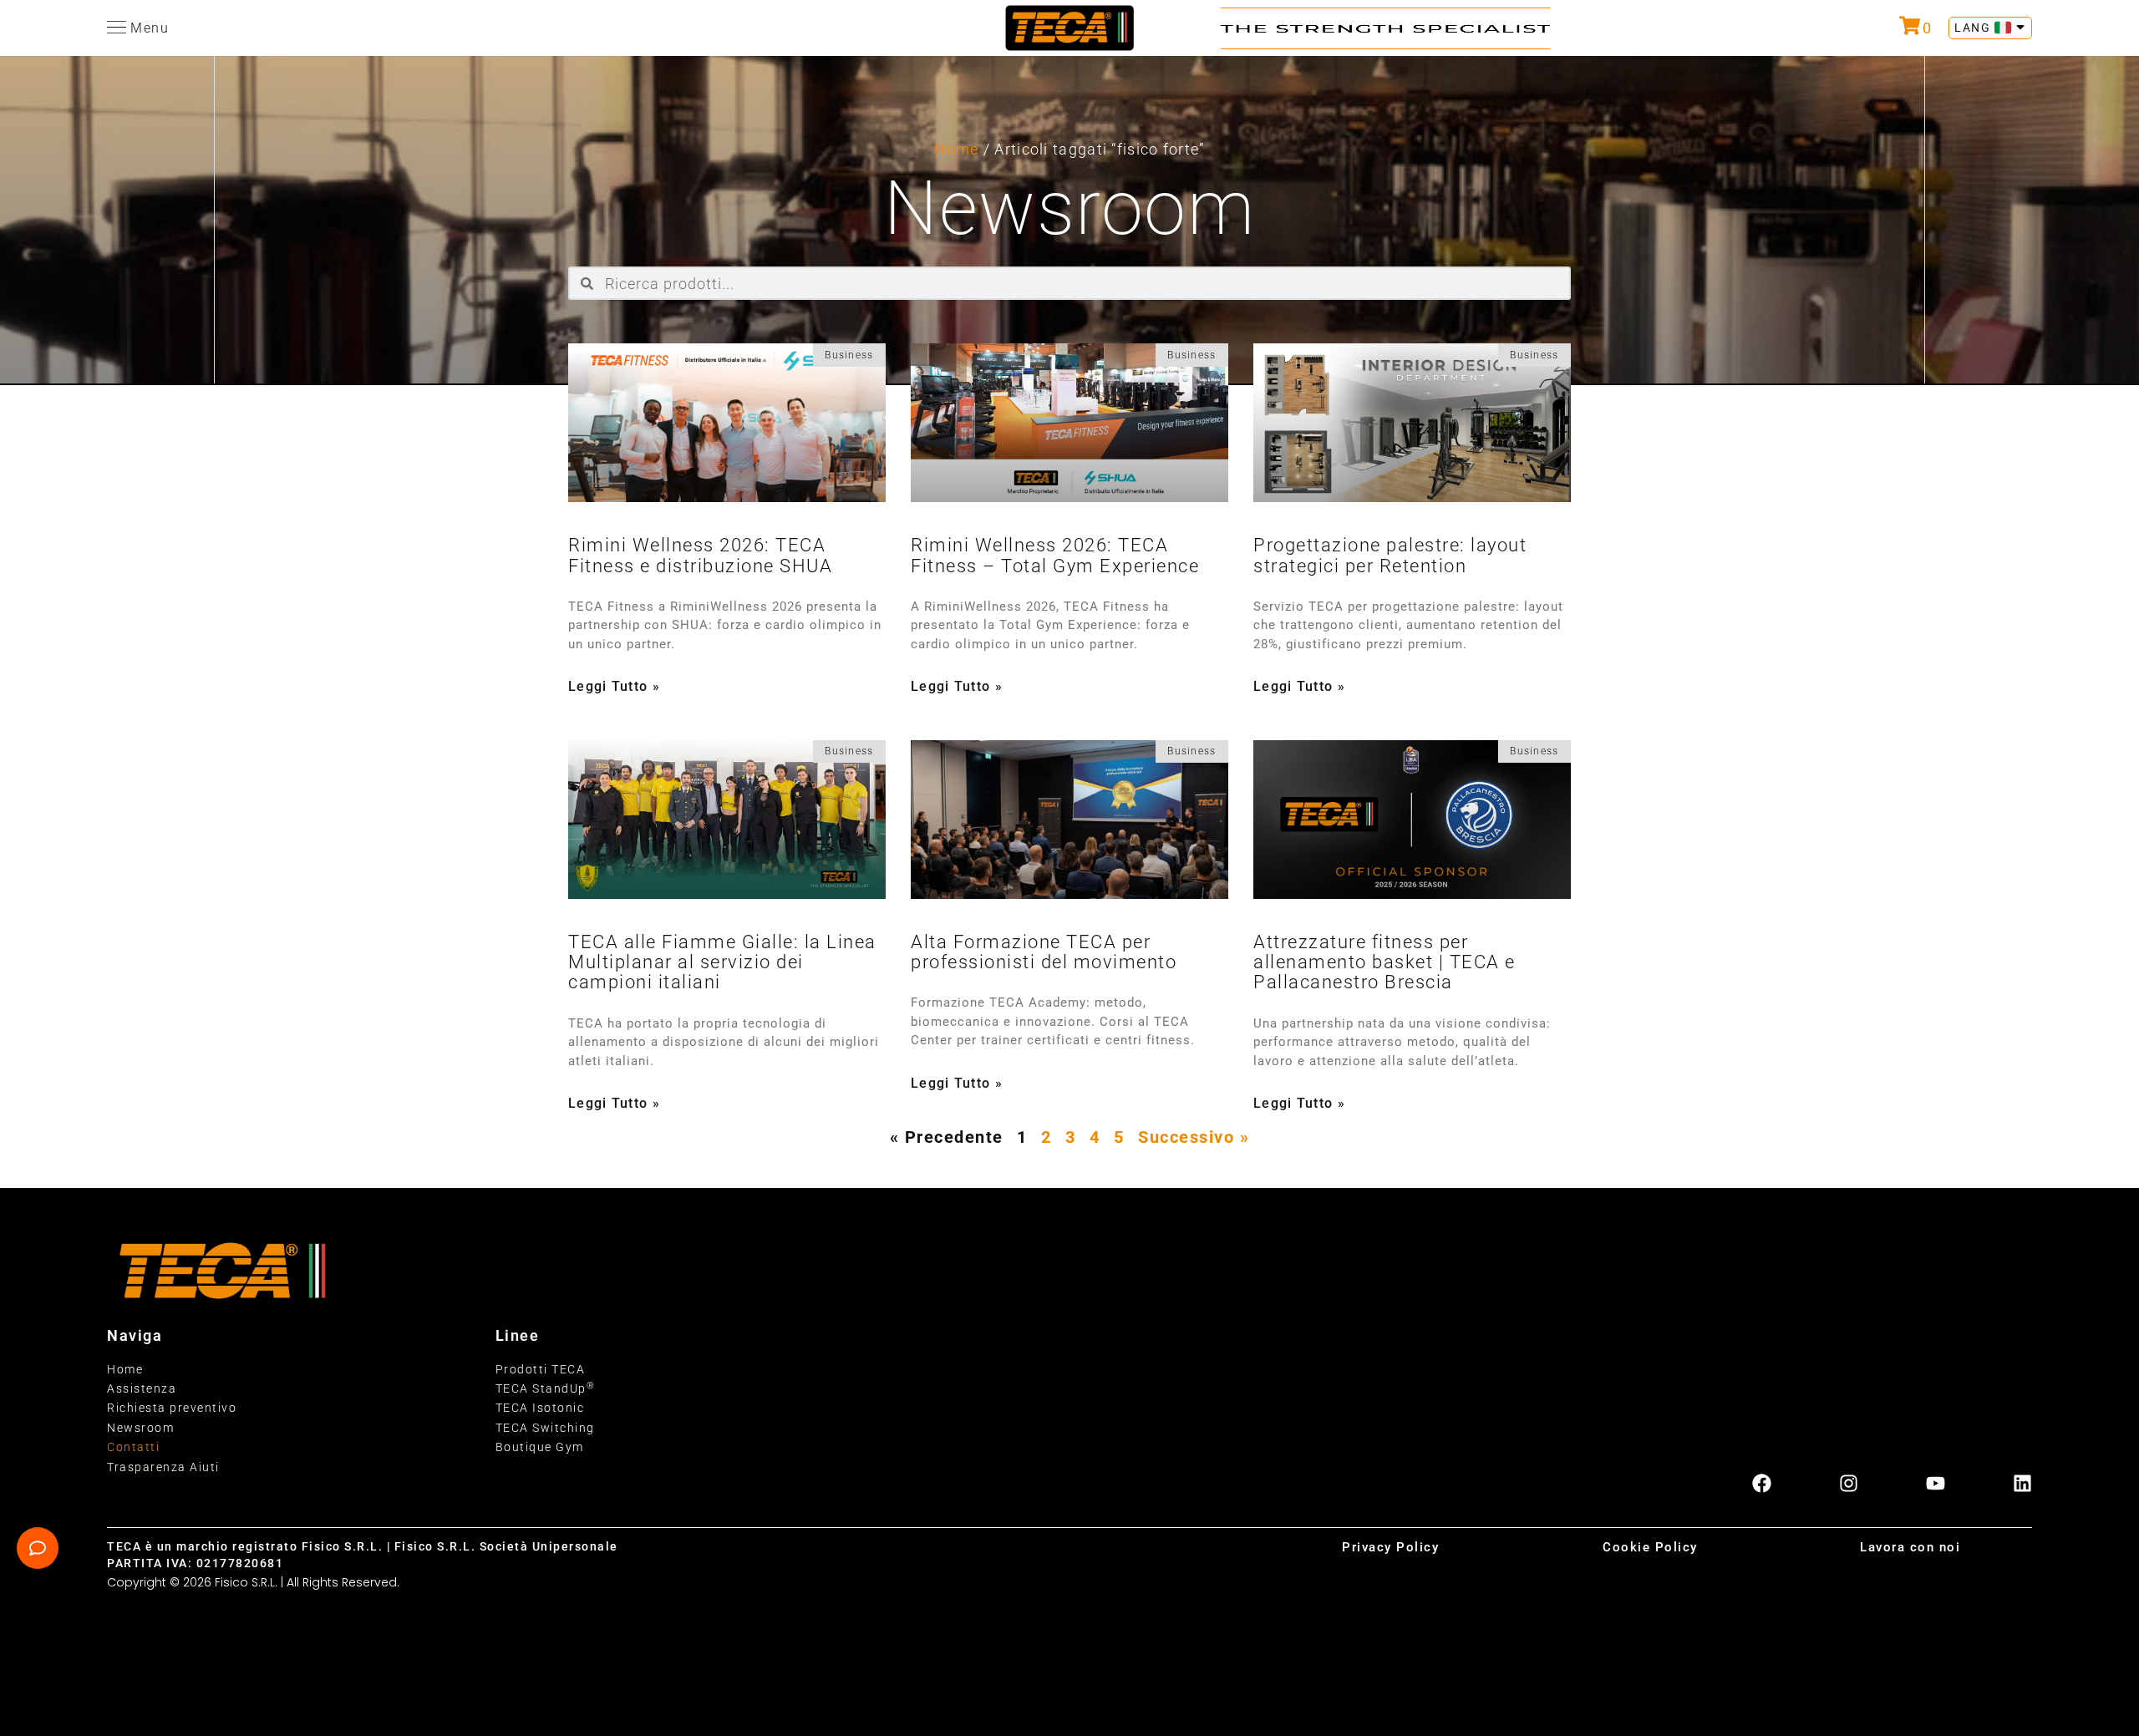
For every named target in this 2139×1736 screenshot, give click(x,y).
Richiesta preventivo (172, 1408)
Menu (150, 28)
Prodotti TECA (541, 1369)
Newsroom (140, 1428)
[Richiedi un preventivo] (1910, 25)
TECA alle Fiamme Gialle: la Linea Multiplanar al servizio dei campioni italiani (722, 962)
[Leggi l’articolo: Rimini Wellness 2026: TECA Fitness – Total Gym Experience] (1069, 423)
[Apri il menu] (117, 27)
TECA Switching (545, 1428)
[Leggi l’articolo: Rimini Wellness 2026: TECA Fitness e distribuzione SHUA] (727, 423)
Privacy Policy (1390, 1547)
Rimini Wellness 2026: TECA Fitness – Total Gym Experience (1055, 555)
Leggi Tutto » (614, 687)
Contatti (133, 1447)
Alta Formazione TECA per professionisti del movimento (1044, 952)
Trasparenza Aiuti (163, 1467)
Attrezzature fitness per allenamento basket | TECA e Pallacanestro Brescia (1385, 962)
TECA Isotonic (540, 1408)
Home (956, 149)
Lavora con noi (1910, 1547)
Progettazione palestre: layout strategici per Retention (1390, 555)
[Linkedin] (2022, 1483)
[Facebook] (1762, 1483)
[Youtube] (1936, 1483)
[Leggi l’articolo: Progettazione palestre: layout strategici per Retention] (1412, 423)
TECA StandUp (546, 1388)
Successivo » (1194, 1137)
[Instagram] (1849, 1483)
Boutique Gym (540, 1447)
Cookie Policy (1650, 1547)
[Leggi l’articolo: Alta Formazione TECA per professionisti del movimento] (1069, 820)
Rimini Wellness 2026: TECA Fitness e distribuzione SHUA (700, 555)
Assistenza (142, 1388)
